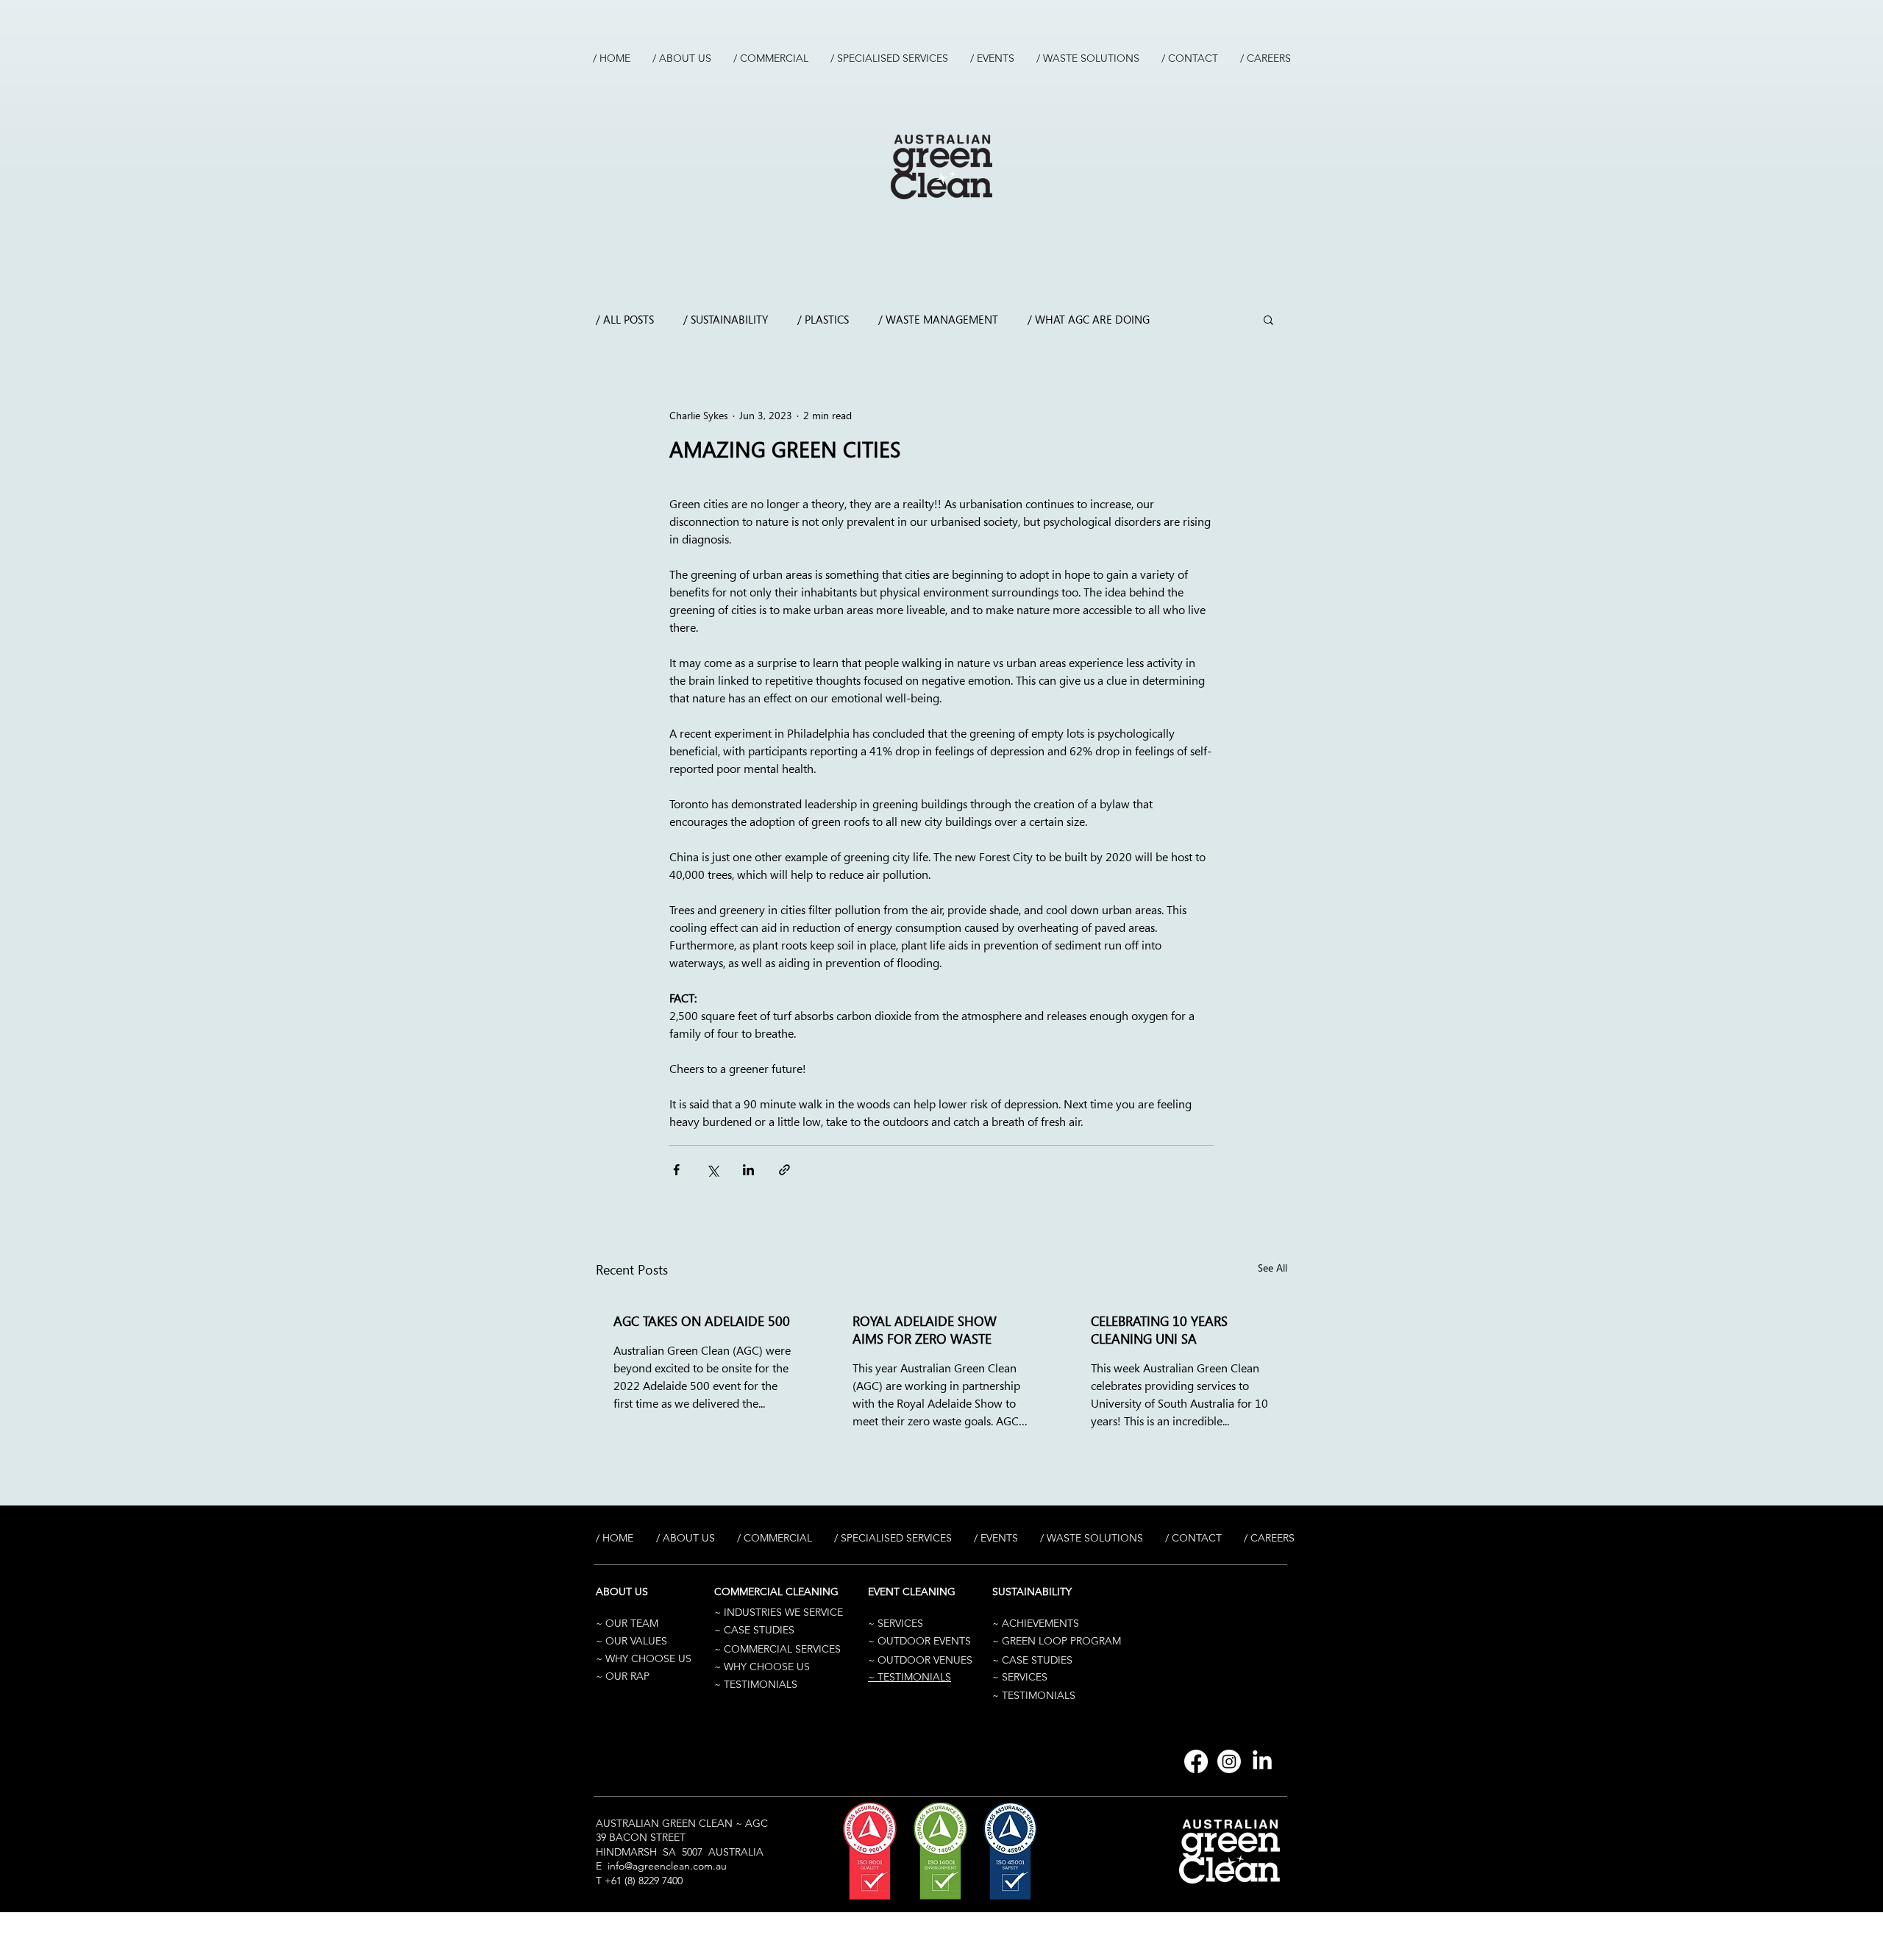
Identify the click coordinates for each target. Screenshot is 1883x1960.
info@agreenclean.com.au (667, 1866)
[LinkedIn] (1262, 1761)
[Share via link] (784, 1170)
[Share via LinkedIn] (748, 1170)
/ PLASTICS (823, 319)
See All (1272, 1268)
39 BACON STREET (641, 1837)
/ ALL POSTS (625, 319)
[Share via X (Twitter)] (712, 1170)
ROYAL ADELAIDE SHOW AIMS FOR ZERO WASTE (925, 1330)
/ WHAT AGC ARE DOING (1089, 319)
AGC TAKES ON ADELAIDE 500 (702, 1321)
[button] (1268, 319)
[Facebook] (1196, 1761)
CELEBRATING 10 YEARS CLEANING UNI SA (1159, 1330)
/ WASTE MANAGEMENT (938, 319)
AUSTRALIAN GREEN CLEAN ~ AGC (682, 1823)
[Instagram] (1229, 1761)
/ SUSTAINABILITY (726, 319)
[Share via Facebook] (676, 1170)
